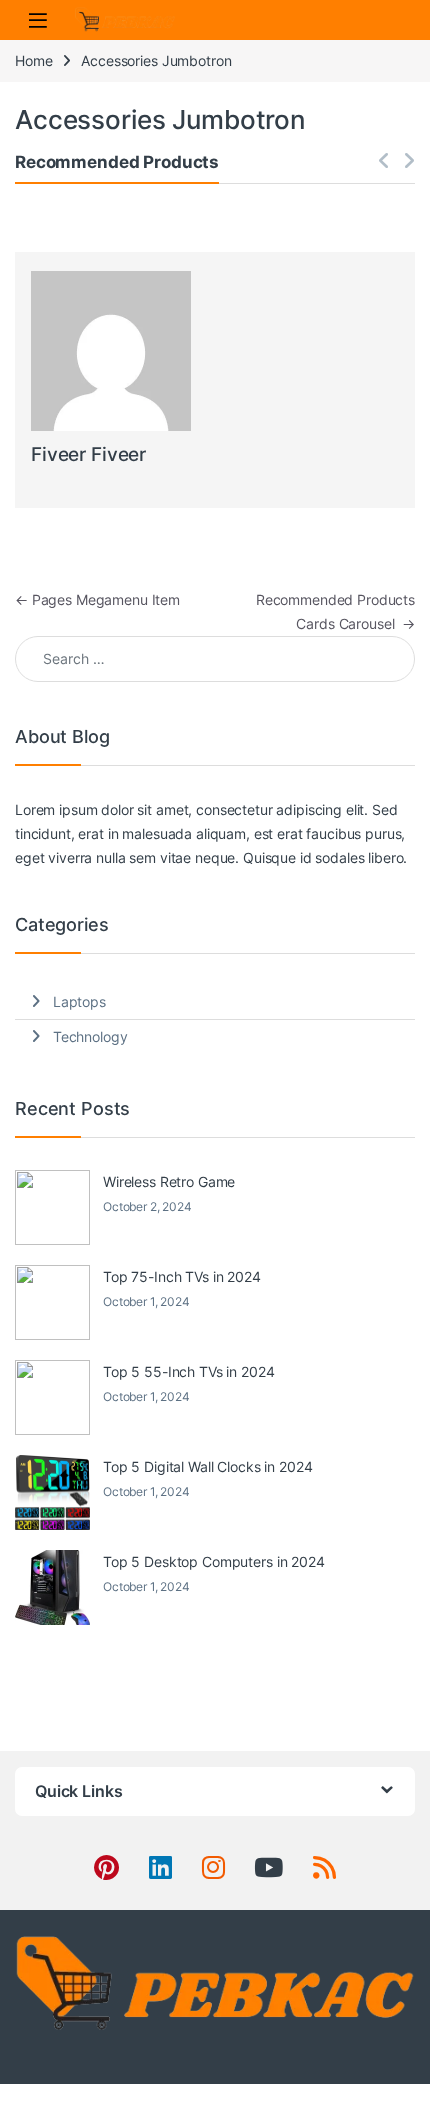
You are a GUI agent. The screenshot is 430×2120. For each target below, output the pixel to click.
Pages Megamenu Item (97, 599)
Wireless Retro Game (169, 1181)
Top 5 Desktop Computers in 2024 (214, 1561)
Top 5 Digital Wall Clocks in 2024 (207, 1466)
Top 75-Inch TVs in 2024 (182, 1276)
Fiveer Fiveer (88, 454)
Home (33, 60)
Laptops (79, 1001)
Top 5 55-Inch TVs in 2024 (189, 1371)
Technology (90, 1036)
